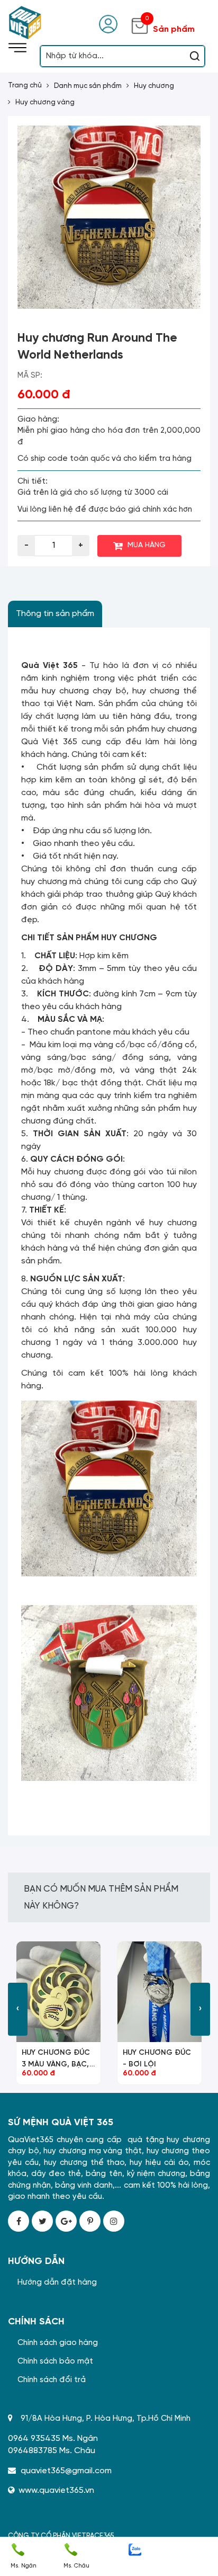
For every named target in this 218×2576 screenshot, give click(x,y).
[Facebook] (19, 2221)
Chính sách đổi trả (52, 2380)
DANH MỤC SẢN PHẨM (88, 86)
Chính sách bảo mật (55, 2361)
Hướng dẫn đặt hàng (57, 2283)
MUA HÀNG (147, 545)
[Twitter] (42, 2221)
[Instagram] (114, 2221)
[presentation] (18, 2009)
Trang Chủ (25, 86)
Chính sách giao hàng (58, 2343)
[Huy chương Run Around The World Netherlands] (109, 217)
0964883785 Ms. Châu (52, 2451)
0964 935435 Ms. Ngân (53, 2439)
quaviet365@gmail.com (66, 2471)
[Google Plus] (66, 2221)
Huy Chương (154, 86)
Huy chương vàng (45, 102)
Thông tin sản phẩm (55, 614)
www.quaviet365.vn (56, 2490)
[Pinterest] (90, 2221)
